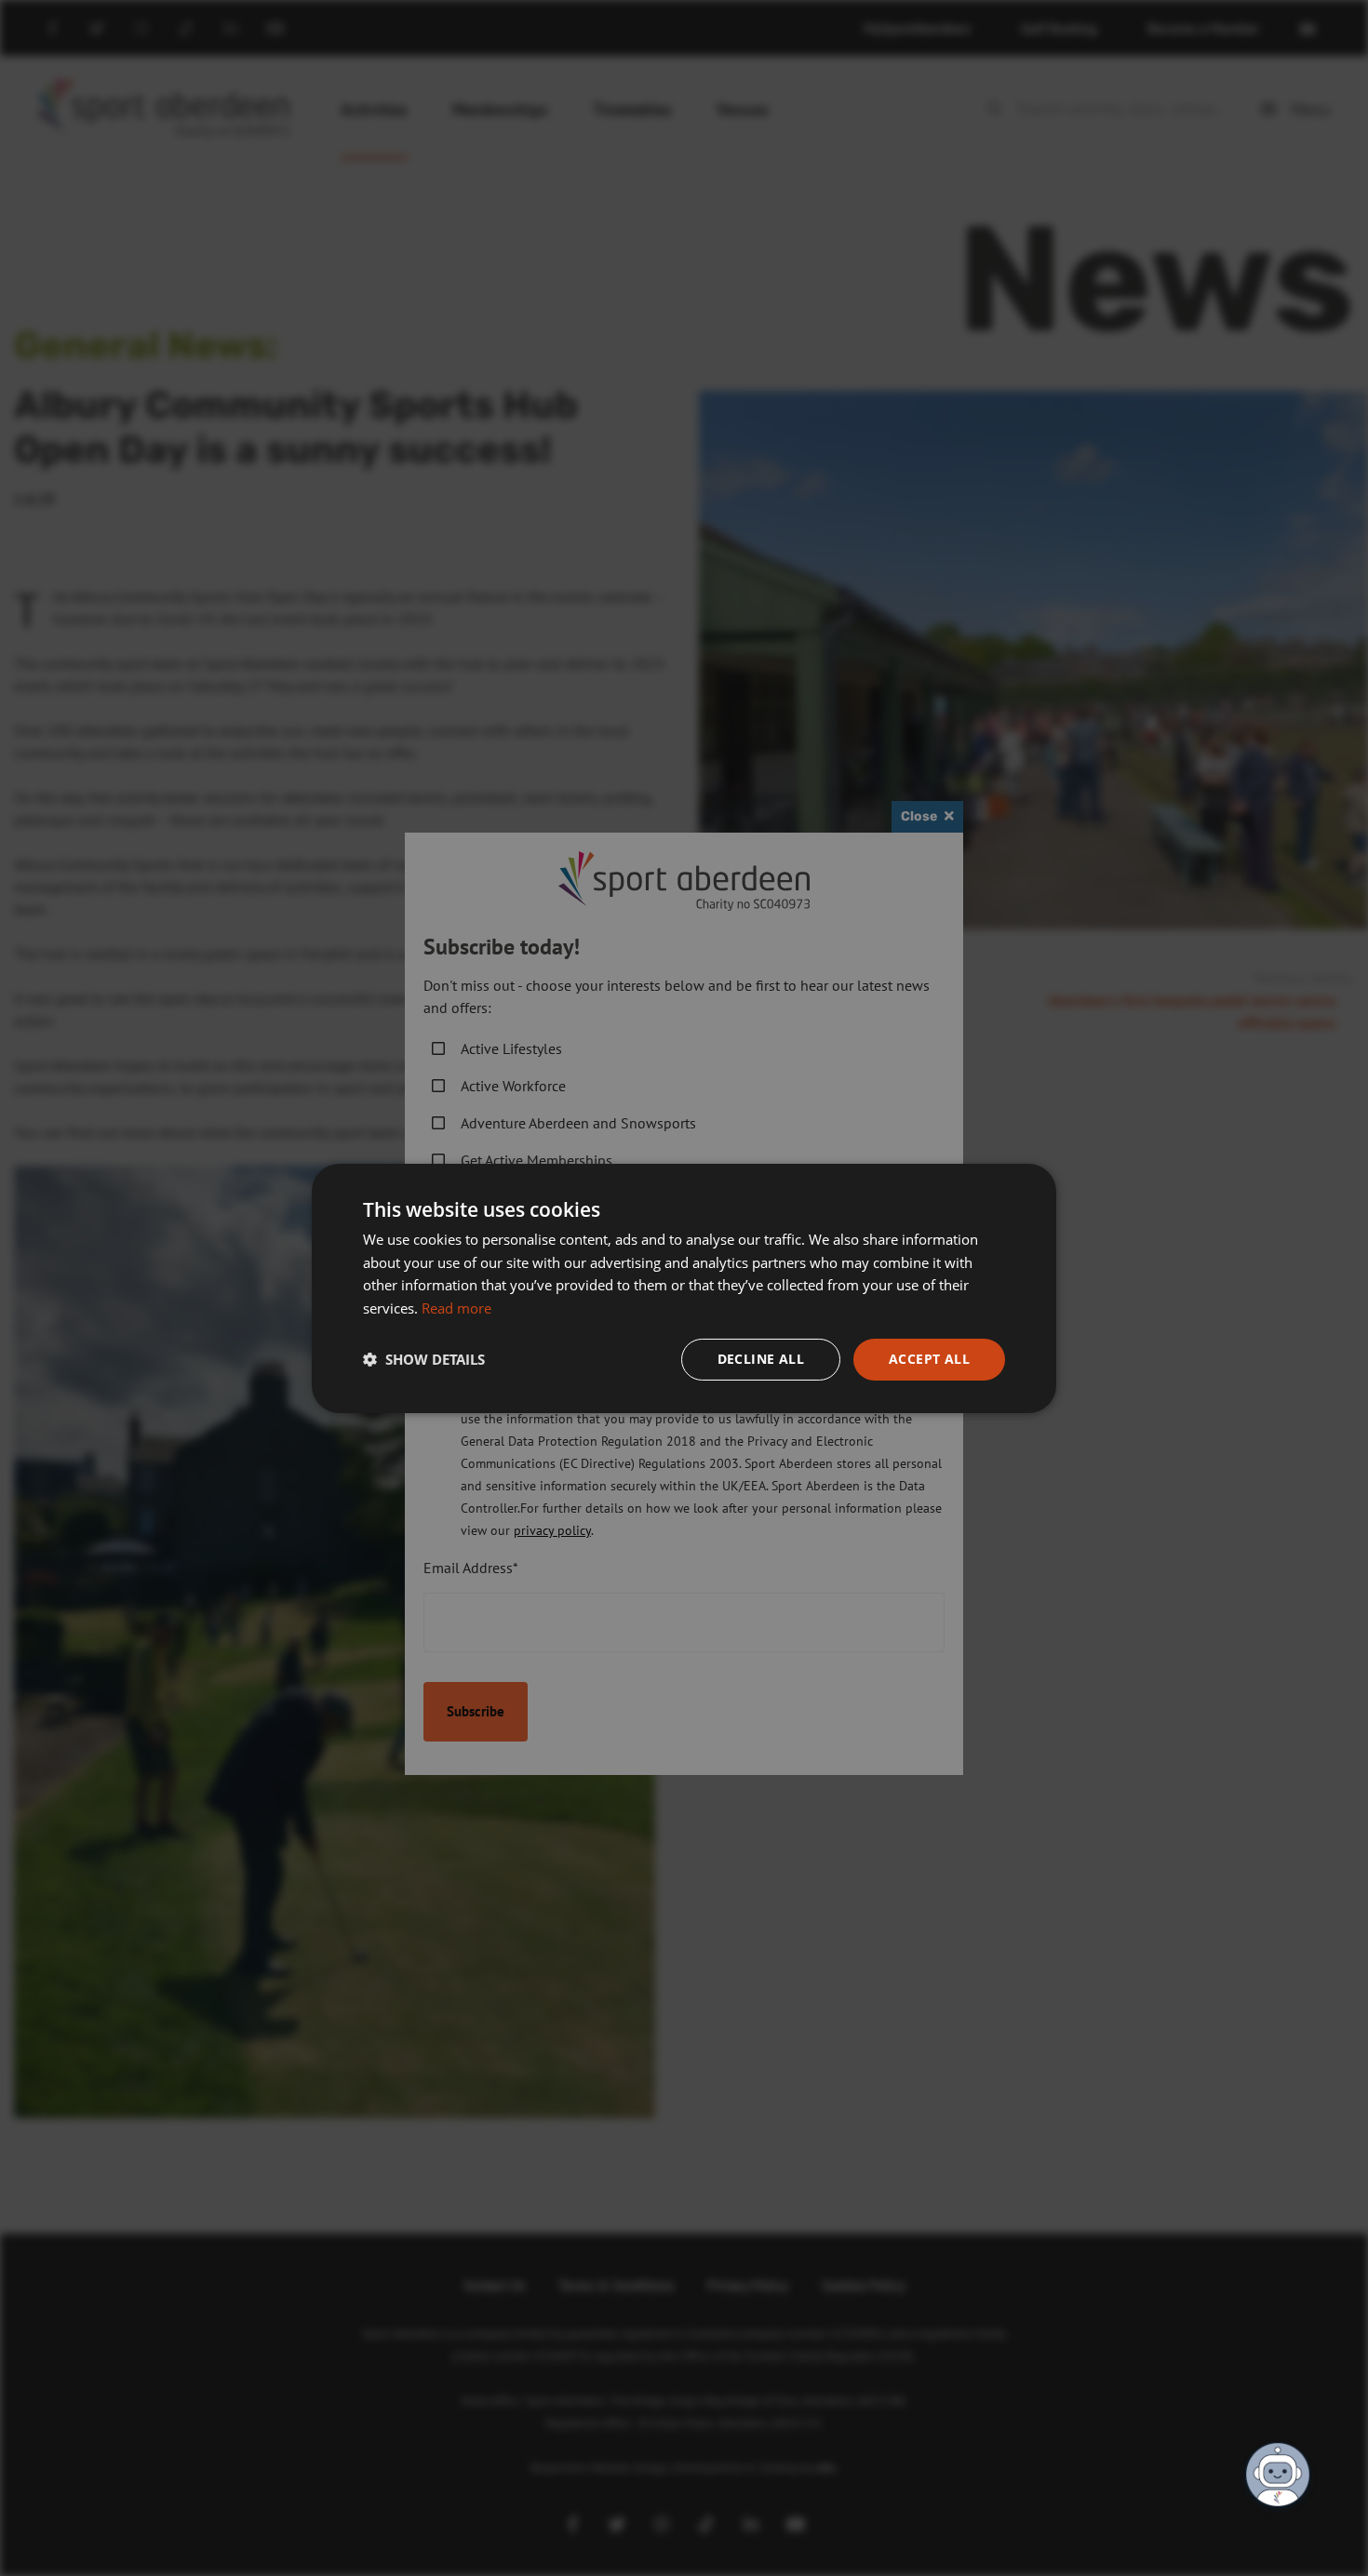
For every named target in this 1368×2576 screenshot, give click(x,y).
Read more (456, 1308)
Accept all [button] (929, 1359)
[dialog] (684, 1288)
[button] (424, 1359)
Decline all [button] (761, 1359)
